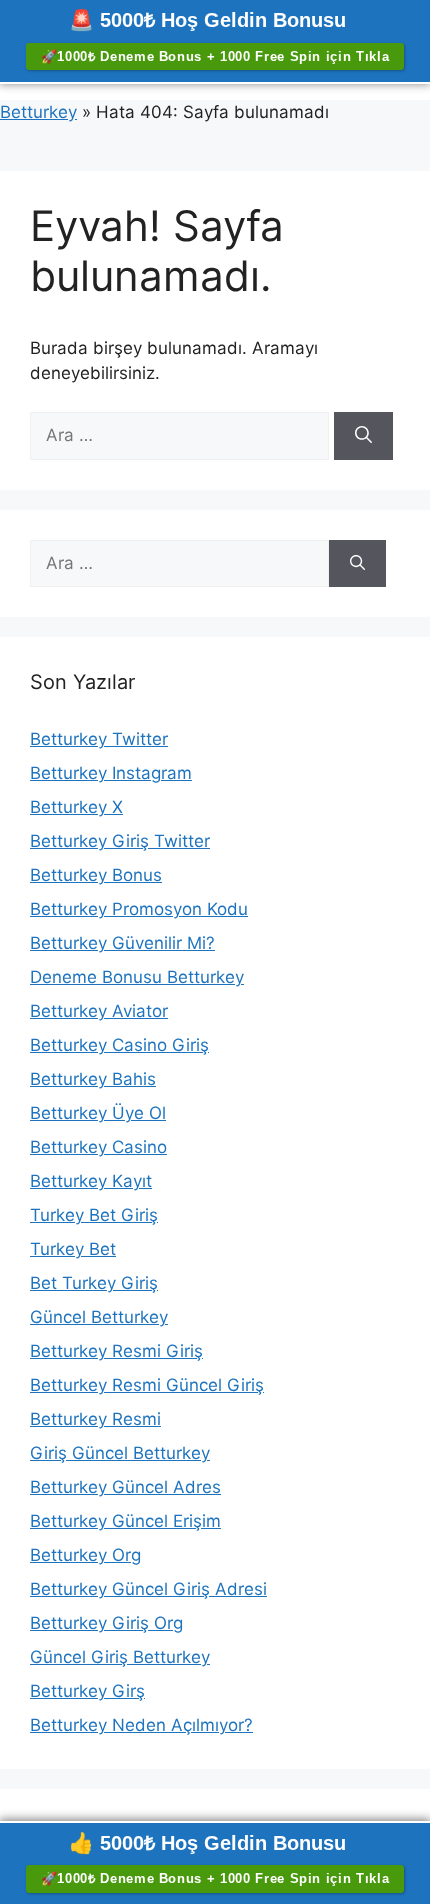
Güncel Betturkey (99, 1317)
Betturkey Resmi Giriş (116, 1351)
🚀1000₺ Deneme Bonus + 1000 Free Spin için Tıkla (215, 56)
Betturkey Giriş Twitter (120, 841)
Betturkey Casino (98, 1147)
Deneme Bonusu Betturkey (137, 977)
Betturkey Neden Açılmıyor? (141, 1725)
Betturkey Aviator (99, 1011)
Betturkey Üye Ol (98, 1113)
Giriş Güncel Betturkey (120, 1453)
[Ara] (363, 436)
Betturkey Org (85, 1555)
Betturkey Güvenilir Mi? (122, 943)
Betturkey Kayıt (91, 1181)
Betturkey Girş (87, 1691)
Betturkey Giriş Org (106, 1623)
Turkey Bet (73, 1249)
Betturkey (38, 112)
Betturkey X (76, 807)
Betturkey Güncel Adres (125, 1487)
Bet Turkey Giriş (94, 1283)
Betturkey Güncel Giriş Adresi (148, 1589)
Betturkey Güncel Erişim (125, 1521)
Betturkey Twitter (99, 739)
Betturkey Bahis (93, 1079)
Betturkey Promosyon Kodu (139, 909)
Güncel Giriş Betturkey (120, 1657)
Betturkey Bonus (96, 875)
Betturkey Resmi (95, 1419)
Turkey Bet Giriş (94, 1215)
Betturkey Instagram (111, 773)
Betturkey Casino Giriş (119, 1045)
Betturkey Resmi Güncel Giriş (147, 1385)
